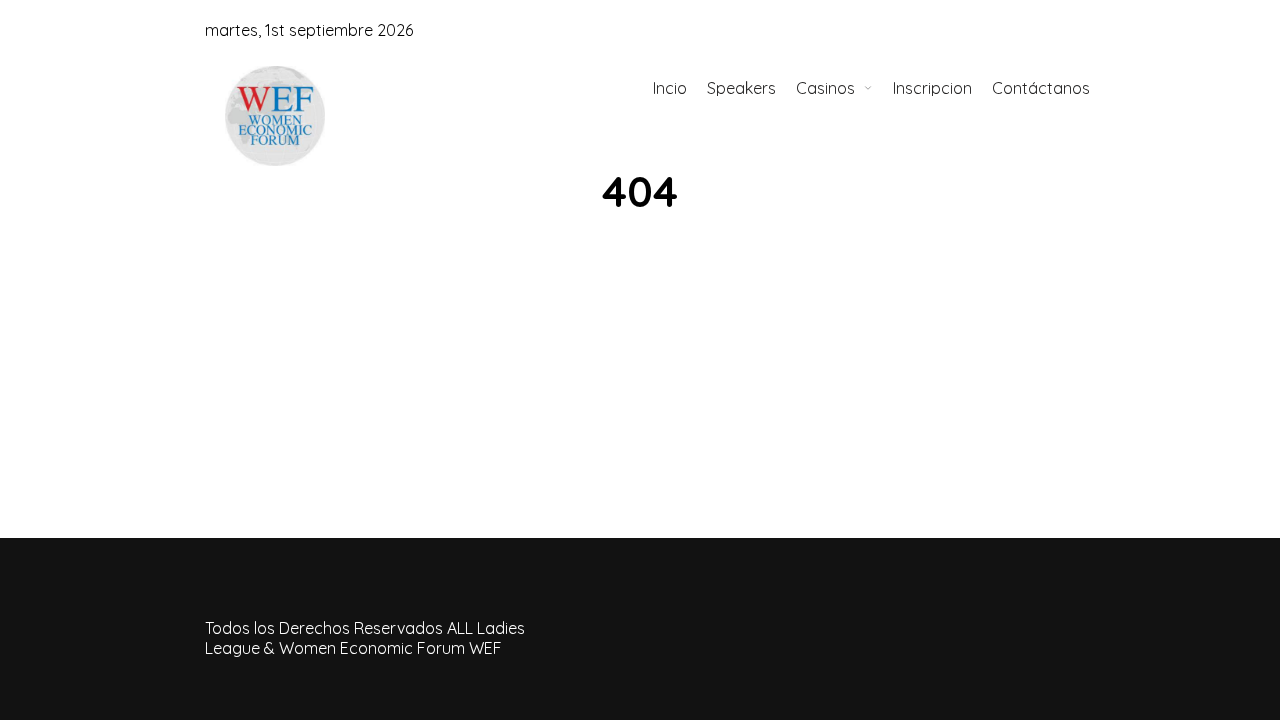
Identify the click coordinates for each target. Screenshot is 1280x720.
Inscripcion (932, 88)
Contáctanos (1041, 88)
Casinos (825, 88)
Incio (670, 88)
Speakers (741, 88)
